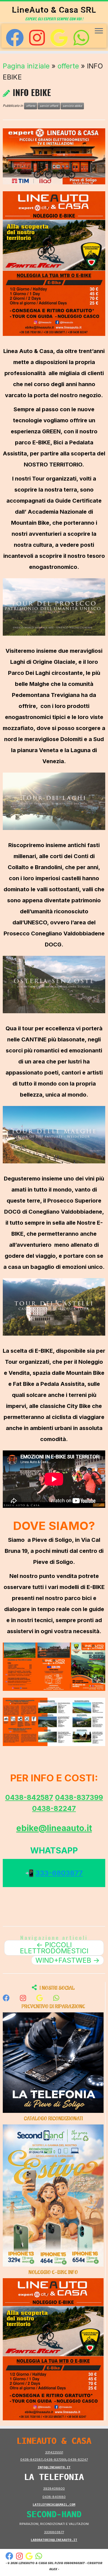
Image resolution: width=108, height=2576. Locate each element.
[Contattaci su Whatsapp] (81, 38)
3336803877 (54, 2532)
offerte (68, 66)
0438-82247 (54, 1808)
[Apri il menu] (99, 31)
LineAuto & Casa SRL (54, 10)
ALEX (53, 2569)
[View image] (54, 156)
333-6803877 (59, 1873)
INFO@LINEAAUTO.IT (54, 2467)
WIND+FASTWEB (68, 1960)
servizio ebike (72, 106)
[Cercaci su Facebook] (15, 38)
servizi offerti (49, 106)
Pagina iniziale (26, 66)
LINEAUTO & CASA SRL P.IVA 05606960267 (52, 2563)
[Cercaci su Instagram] (37, 38)
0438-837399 (79, 1797)
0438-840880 (54, 2497)
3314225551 (54, 2452)
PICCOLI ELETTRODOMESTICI (54, 1948)
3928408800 (54, 2489)
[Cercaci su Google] (59, 38)
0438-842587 (29, 1797)
